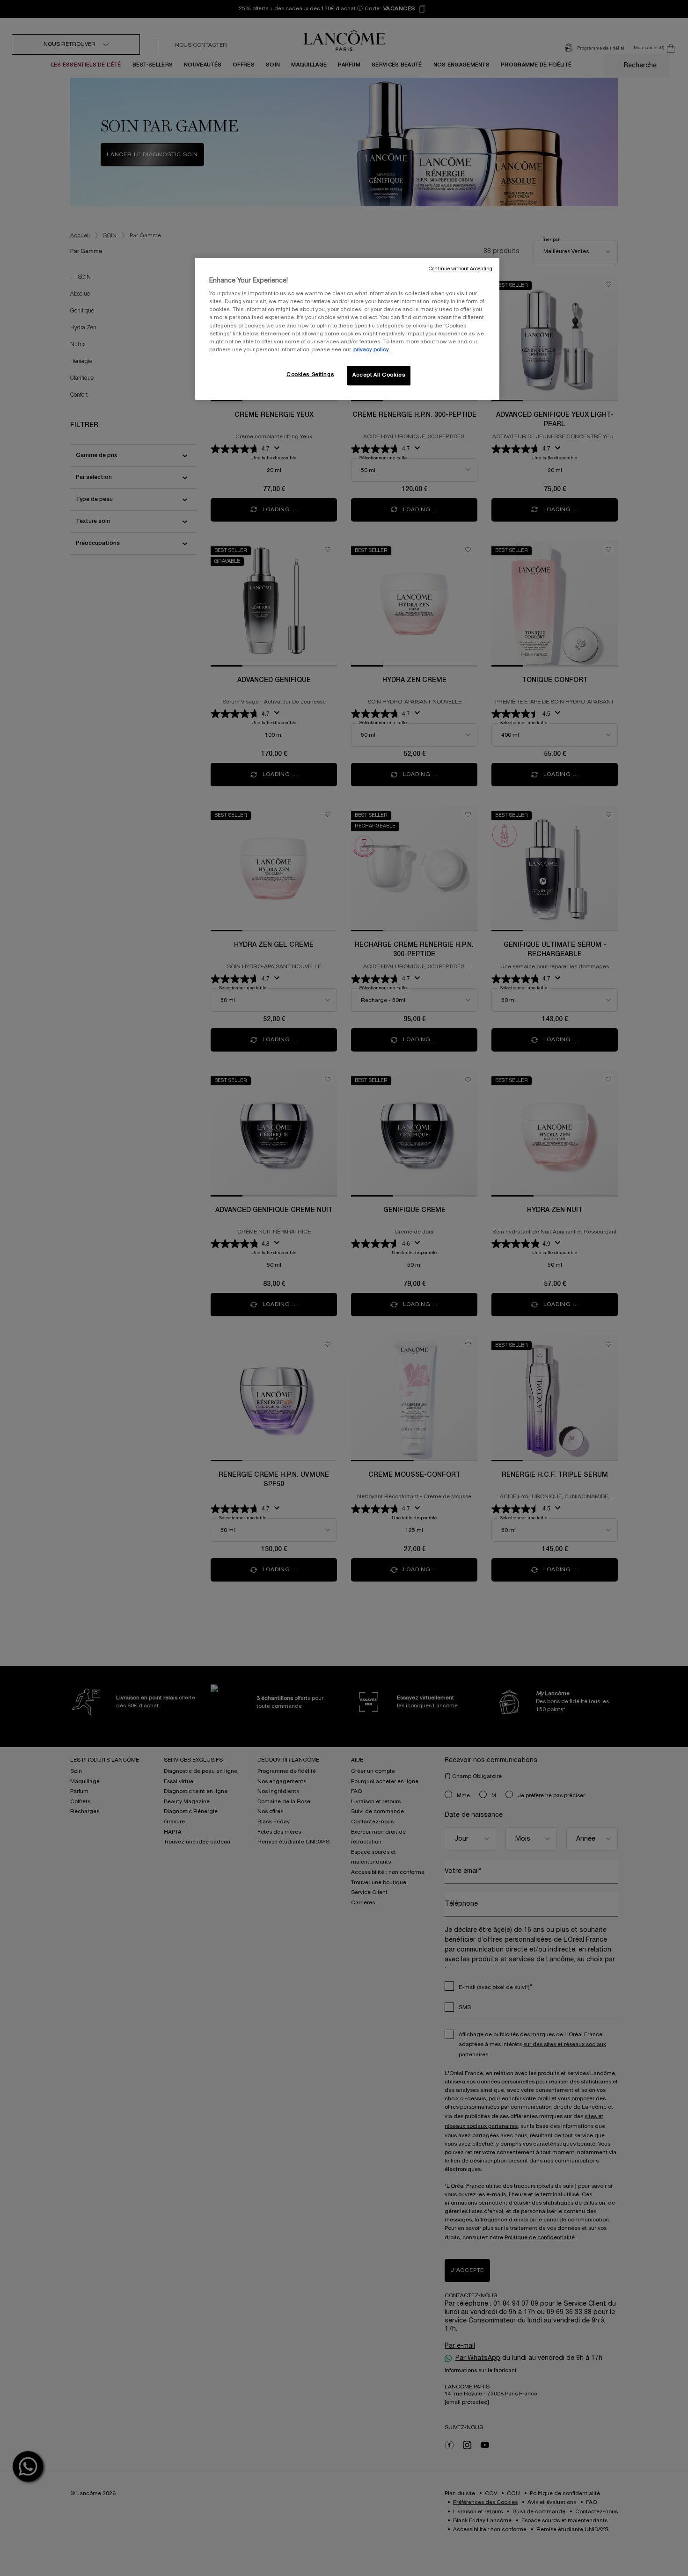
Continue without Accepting (461, 269)
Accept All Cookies (379, 375)
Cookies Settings (310, 375)
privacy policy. (372, 350)
